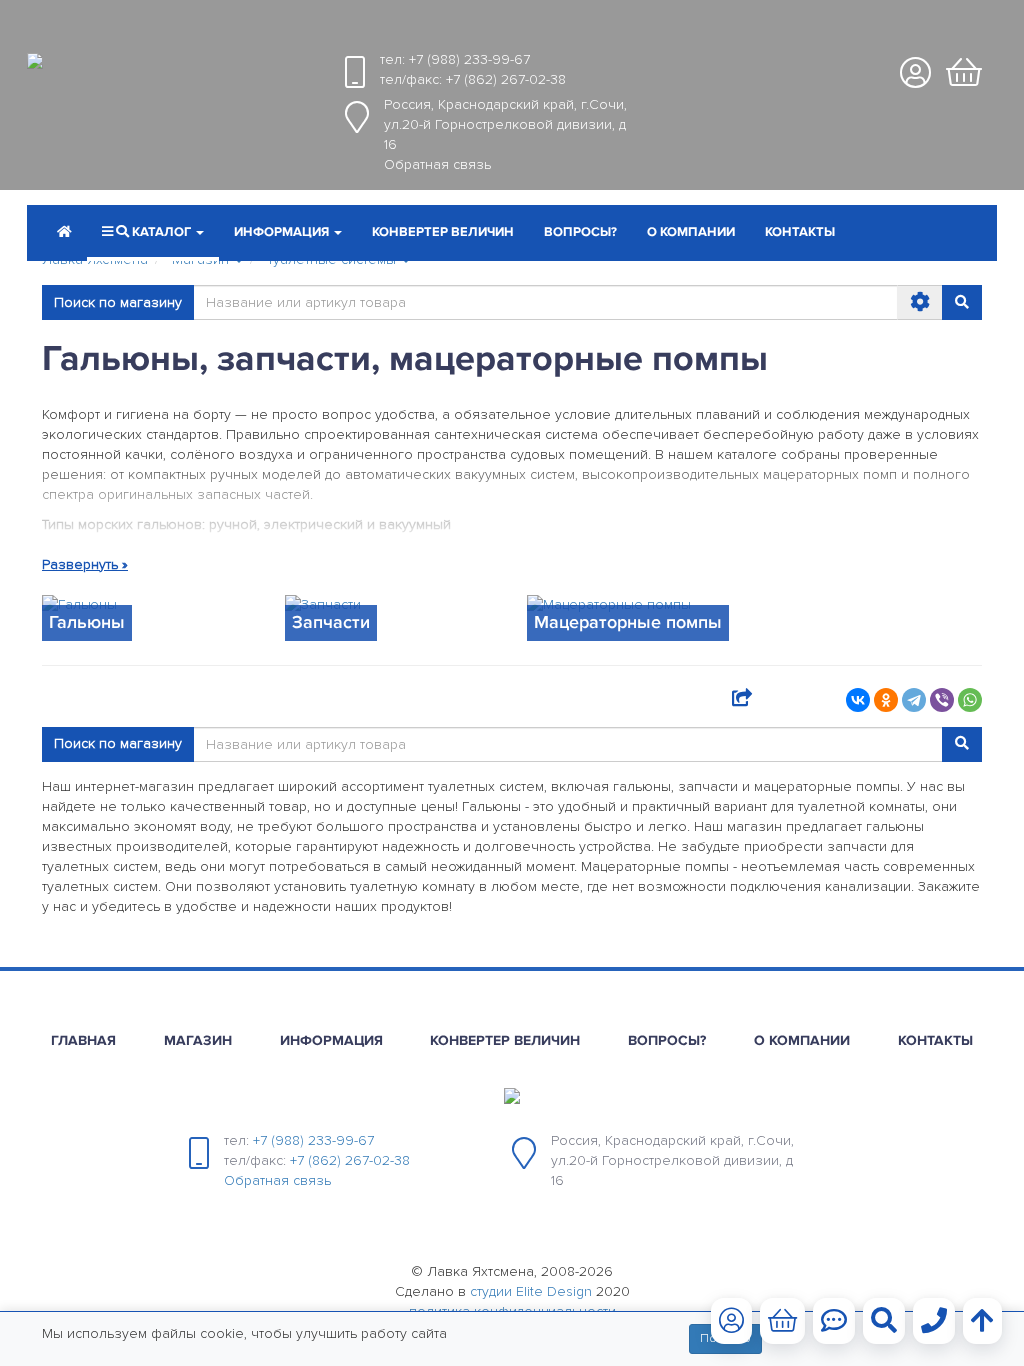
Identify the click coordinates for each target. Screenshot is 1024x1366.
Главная (83, 1040)
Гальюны (87, 622)
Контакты (800, 232)
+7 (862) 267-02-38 (506, 79)
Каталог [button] (161, 232)
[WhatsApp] (970, 700)
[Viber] (942, 700)
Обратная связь (437, 164)
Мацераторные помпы (628, 622)
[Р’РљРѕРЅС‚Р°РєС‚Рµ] (858, 700)
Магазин (198, 1040)
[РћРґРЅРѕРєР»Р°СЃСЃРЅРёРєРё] (886, 700)
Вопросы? (580, 232)
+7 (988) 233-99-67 (469, 59)
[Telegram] (914, 700)
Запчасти (331, 622)
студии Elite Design (531, 1291)
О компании (691, 232)
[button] (288, 234)
